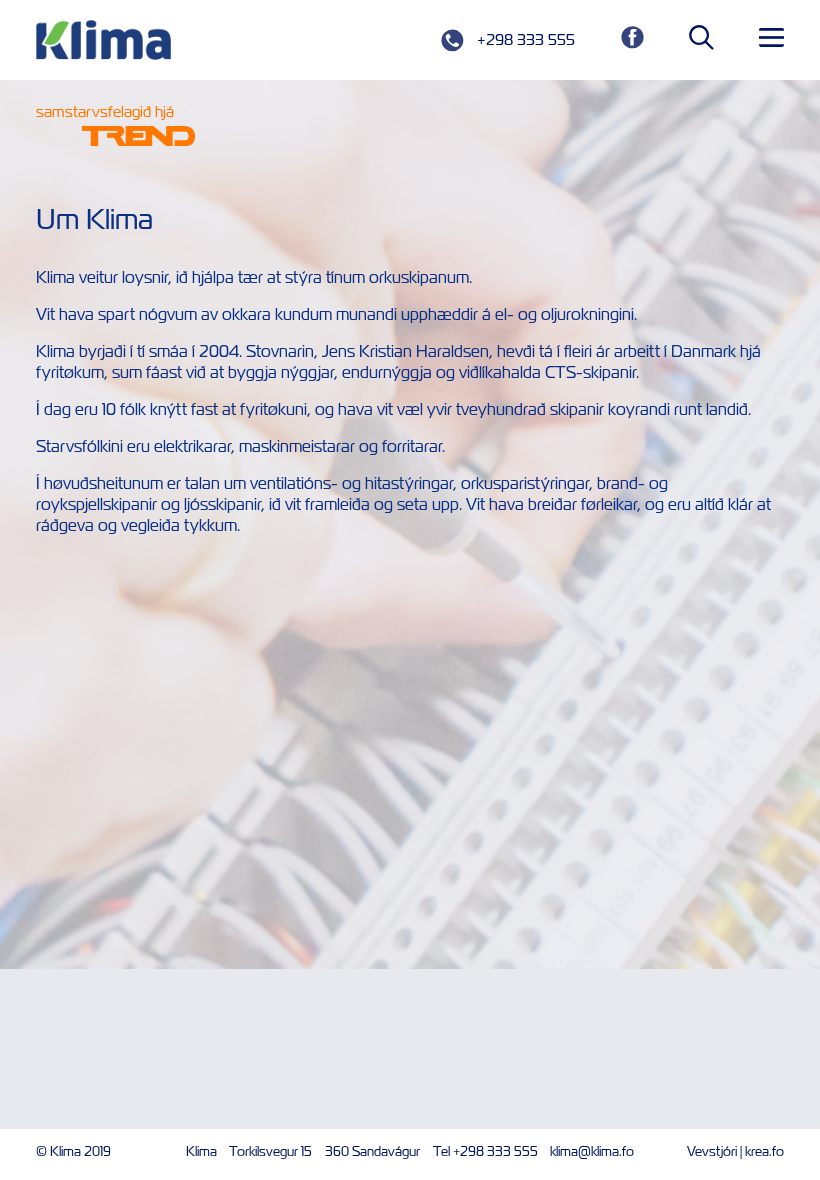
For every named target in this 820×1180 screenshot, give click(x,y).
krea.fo (764, 1151)
